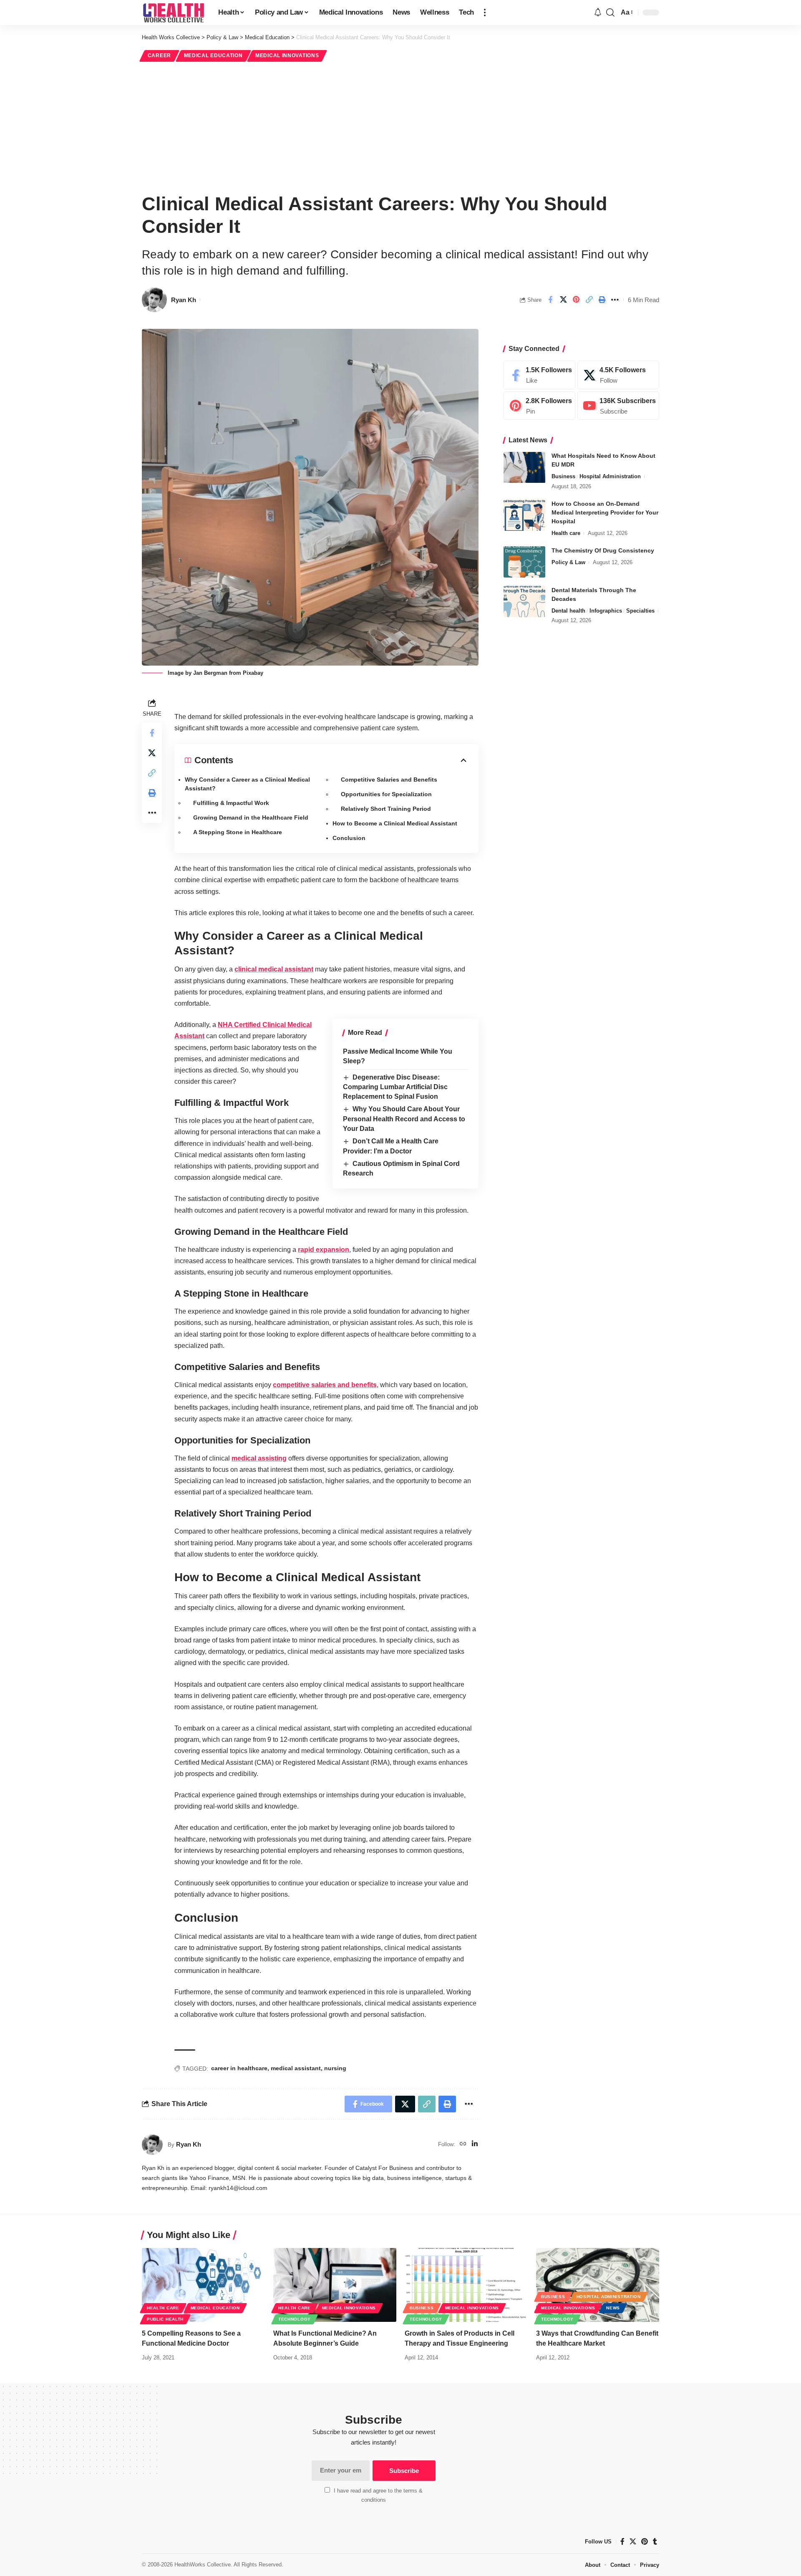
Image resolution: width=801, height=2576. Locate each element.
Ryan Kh (184, 300)
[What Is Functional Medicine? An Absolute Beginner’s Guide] (335, 2285)
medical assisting (259, 1458)
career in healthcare (239, 2068)
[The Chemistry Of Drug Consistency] (524, 562)
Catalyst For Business (384, 2168)
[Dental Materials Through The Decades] (524, 602)
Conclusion (349, 838)
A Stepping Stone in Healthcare (238, 832)
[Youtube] (618, 406)
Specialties (640, 611)
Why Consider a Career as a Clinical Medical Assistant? (247, 784)
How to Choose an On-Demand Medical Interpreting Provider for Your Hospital (605, 512)
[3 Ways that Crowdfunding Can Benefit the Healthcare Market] (598, 2285)
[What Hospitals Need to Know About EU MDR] (524, 468)
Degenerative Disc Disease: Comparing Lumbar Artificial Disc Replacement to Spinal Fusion (395, 1087)
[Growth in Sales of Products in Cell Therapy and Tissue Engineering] (466, 2285)
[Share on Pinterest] (576, 300)
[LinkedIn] (475, 2144)
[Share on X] (563, 300)
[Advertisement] (400, 126)
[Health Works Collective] (173, 13)
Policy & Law (568, 562)
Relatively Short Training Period (386, 809)
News (613, 2308)
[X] (618, 375)
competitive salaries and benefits (325, 1385)
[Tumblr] (655, 2542)
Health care (566, 533)
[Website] (463, 2144)
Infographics (606, 611)
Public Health (165, 2319)
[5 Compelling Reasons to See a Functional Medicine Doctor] (203, 2285)
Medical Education (213, 56)
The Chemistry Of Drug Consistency (603, 550)
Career (159, 56)
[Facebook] (539, 375)
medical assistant (296, 2068)
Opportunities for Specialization (386, 794)
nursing (335, 2068)
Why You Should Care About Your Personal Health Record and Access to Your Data (404, 1119)
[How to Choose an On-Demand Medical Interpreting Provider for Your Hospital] (524, 515)
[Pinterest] (539, 406)
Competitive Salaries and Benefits (389, 780)
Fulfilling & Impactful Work (231, 803)
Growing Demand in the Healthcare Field (251, 817)
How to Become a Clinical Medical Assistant (395, 823)
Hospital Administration (610, 477)
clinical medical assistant (274, 969)
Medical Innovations (287, 56)
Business (563, 477)
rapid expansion (324, 1250)
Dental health (568, 611)
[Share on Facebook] (550, 300)
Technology (295, 2319)
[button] (485, 13)
